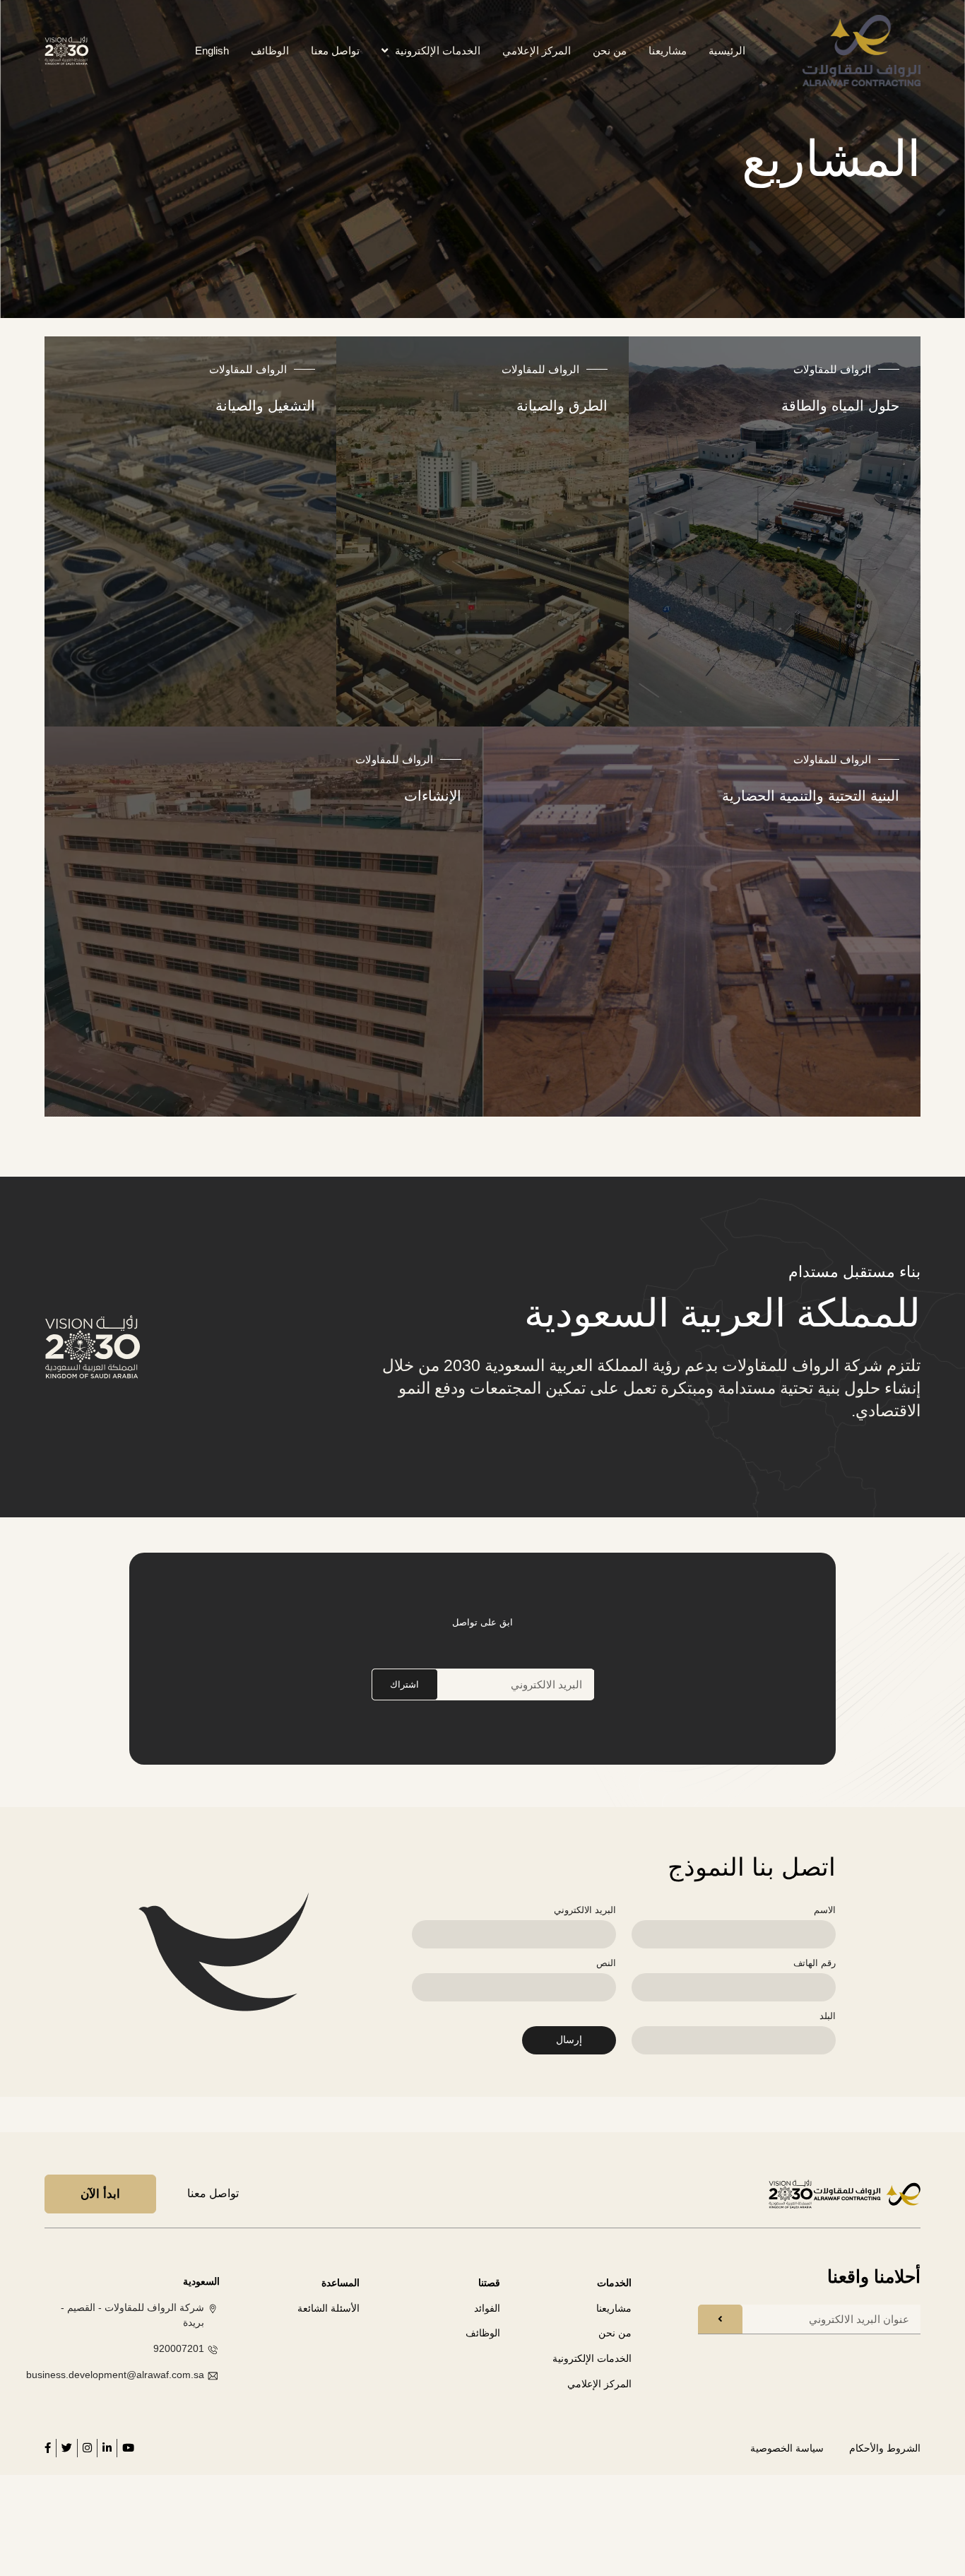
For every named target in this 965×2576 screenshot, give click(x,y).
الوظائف (270, 51)
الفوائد (487, 2308)
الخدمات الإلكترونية (438, 51)
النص (606, 1963)
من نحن (610, 51)
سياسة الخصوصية (787, 2448)
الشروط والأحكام (885, 2448)
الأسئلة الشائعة (328, 2308)
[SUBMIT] (720, 2319)
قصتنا (489, 2283)
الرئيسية (727, 51)
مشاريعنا (668, 51)
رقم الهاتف (815, 1963)
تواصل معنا (335, 51)
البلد (828, 2016)
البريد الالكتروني (585, 1910)
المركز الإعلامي (537, 51)
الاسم (825, 1910)
